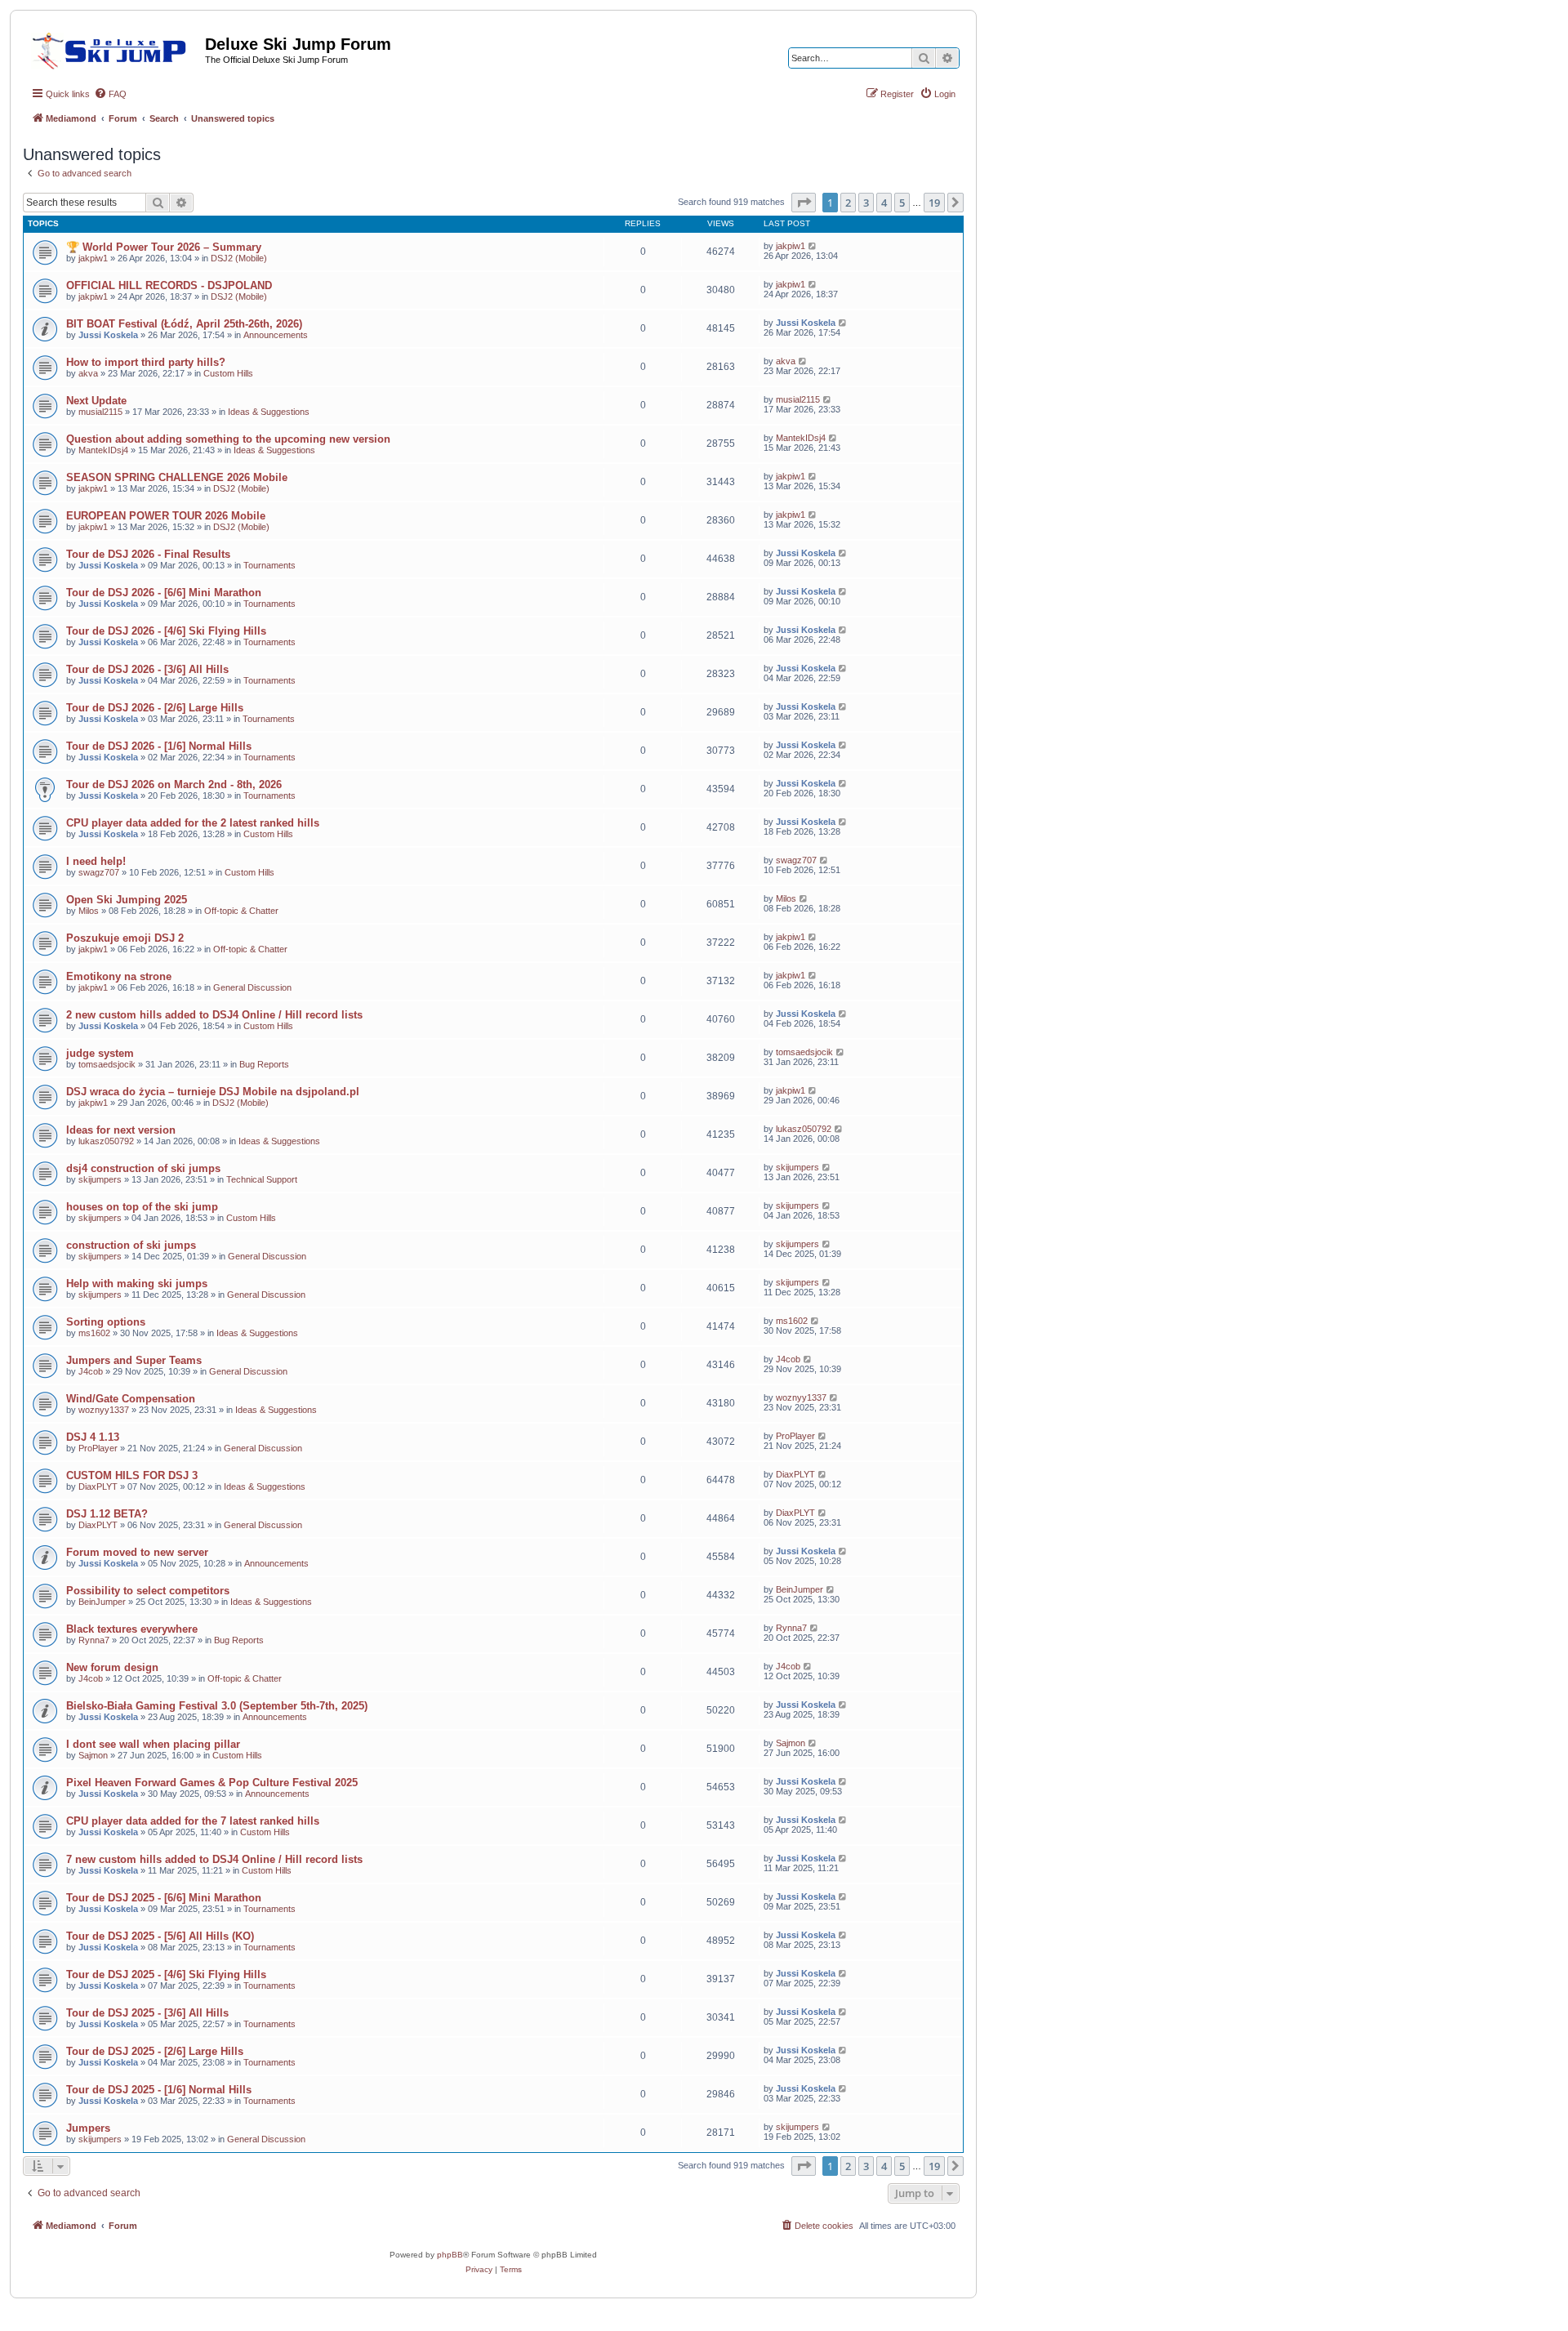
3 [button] (866, 203)
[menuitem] (110, 94)
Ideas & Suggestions (269, 412)
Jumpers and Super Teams (134, 1360)
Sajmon (93, 1755)
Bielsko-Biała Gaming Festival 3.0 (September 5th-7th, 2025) (217, 1706)
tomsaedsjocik (107, 1064)
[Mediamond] (114, 48)
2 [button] (848, 203)
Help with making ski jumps (137, 1284)
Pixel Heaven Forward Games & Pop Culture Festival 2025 (212, 1783)
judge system (100, 1053)
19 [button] (934, 203)
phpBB (450, 2255)
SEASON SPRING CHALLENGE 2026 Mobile (177, 477)
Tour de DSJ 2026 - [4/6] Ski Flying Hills (166, 631)
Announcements (276, 335)
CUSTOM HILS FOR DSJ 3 (132, 1475)
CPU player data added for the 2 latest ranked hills (193, 823)
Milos (89, 911)
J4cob (91, 1371)
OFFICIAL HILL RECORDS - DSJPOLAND (169, 285)
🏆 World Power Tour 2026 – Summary (164, 247)
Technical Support (262, 1179)
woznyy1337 (104, 1410)
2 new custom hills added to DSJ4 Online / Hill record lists (214, 1015)
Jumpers (88, 2128)
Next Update (96, 401)
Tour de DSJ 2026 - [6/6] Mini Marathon (164, 593)
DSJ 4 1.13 (93, 1437)
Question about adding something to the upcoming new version (228, 439)
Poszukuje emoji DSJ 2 (125, 938)
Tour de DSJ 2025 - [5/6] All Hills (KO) (160, 1936)
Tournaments (269, 565)
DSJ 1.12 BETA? (107, 1514)
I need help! (96, 861)
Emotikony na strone (119, 976)
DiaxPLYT (98, 1486)
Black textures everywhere (132, 1629)
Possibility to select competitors (148, 1591)
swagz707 (99, 872)
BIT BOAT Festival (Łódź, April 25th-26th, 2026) (184, 324)
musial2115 (100, 412)
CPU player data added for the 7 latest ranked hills (193, 1821)
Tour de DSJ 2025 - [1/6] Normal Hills (159, 2090)
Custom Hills (228, 373)
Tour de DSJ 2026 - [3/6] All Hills (147, 669)
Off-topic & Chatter (241, 911)
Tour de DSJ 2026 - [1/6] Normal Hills (159, 746)
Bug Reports (264, 1064)
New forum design (112, 1667)
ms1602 (94, 1333)
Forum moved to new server (137, 1552)
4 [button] (884, 203)
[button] (804, 203)
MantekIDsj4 (103, 450)
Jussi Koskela (108, 335)
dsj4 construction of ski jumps (143, 1168)
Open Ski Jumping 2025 (127, 900)
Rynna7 (94, 1640)
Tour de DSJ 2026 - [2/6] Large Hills (155, 708)
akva (88, 373)
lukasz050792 (106, 1141)
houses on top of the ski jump (142, 1207)
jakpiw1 (93, 258)
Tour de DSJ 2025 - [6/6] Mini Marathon (164, 1898)
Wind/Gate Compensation (131, 1399)
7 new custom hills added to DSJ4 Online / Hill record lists (214, 1859)
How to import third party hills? (146, 362)
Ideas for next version (121, 1130)
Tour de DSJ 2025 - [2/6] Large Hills (155, 2051)
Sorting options (106, 1322)
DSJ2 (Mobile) (239, 258)
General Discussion (252, 987)
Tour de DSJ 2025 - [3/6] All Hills (147, 2013)
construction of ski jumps (131, 1245)
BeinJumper (102, 1602)
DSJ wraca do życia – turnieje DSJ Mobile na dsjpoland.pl (213, 1092)
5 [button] (902, 203)
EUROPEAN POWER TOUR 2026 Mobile (166, 516)
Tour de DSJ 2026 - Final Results (148, 554)
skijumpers (100, 1179)
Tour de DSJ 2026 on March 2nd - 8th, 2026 (174, 784)
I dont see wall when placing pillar (153, 1744)
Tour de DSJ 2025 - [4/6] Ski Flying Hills (166, 1974)
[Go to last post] (813, 246)
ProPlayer (98, 1448)
